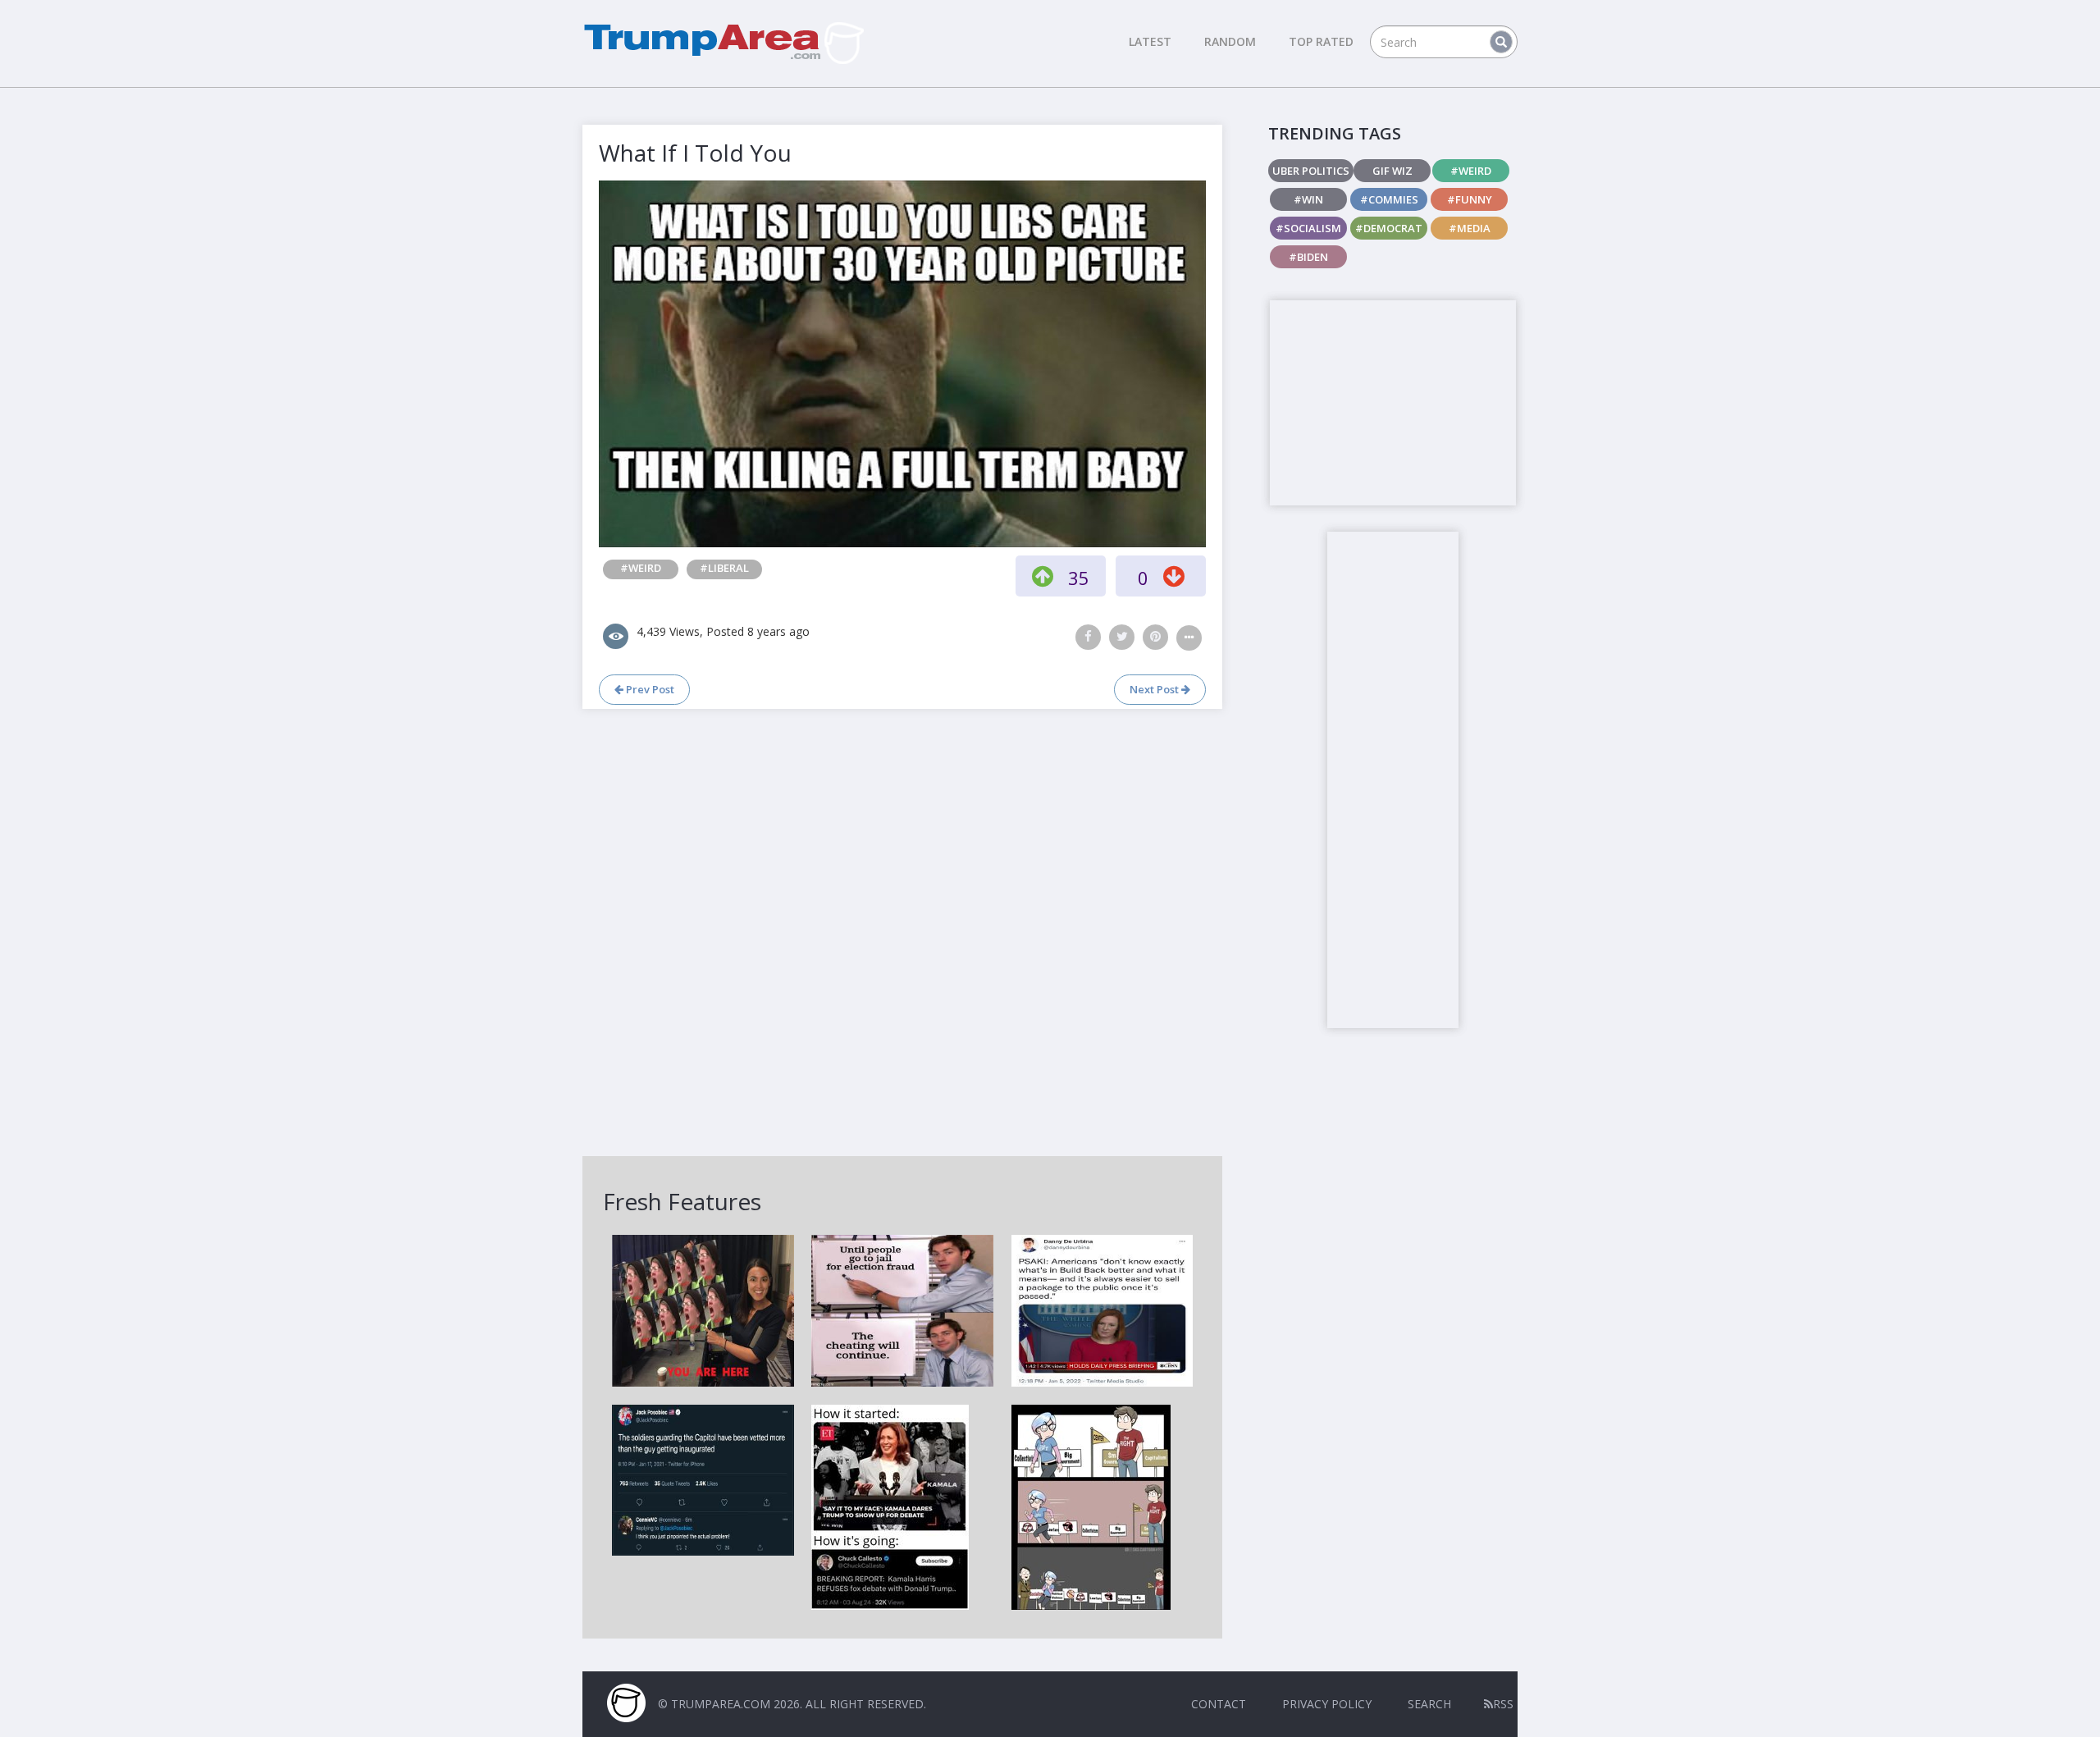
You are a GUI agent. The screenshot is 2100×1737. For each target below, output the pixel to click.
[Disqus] (902, 930)
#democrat (1389, 228)
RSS (1503, 1704)
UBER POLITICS (1311, 171)
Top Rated (1321, 41)
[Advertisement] (1393, 403)
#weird (641, 568)
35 (1079, 578)
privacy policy (1327, 1704)
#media (1470, 228)
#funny (1470, 199)
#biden (1308, 257)
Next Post (1155, 689)
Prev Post (649, 689)
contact (1219, 1704)
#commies (1389, 199)
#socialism (1308, 228)
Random (1230, 41)
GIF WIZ (1392, 171)
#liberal (724, 568)
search (1429, 1704)
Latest (1150, 41)
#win (1308, 199)
